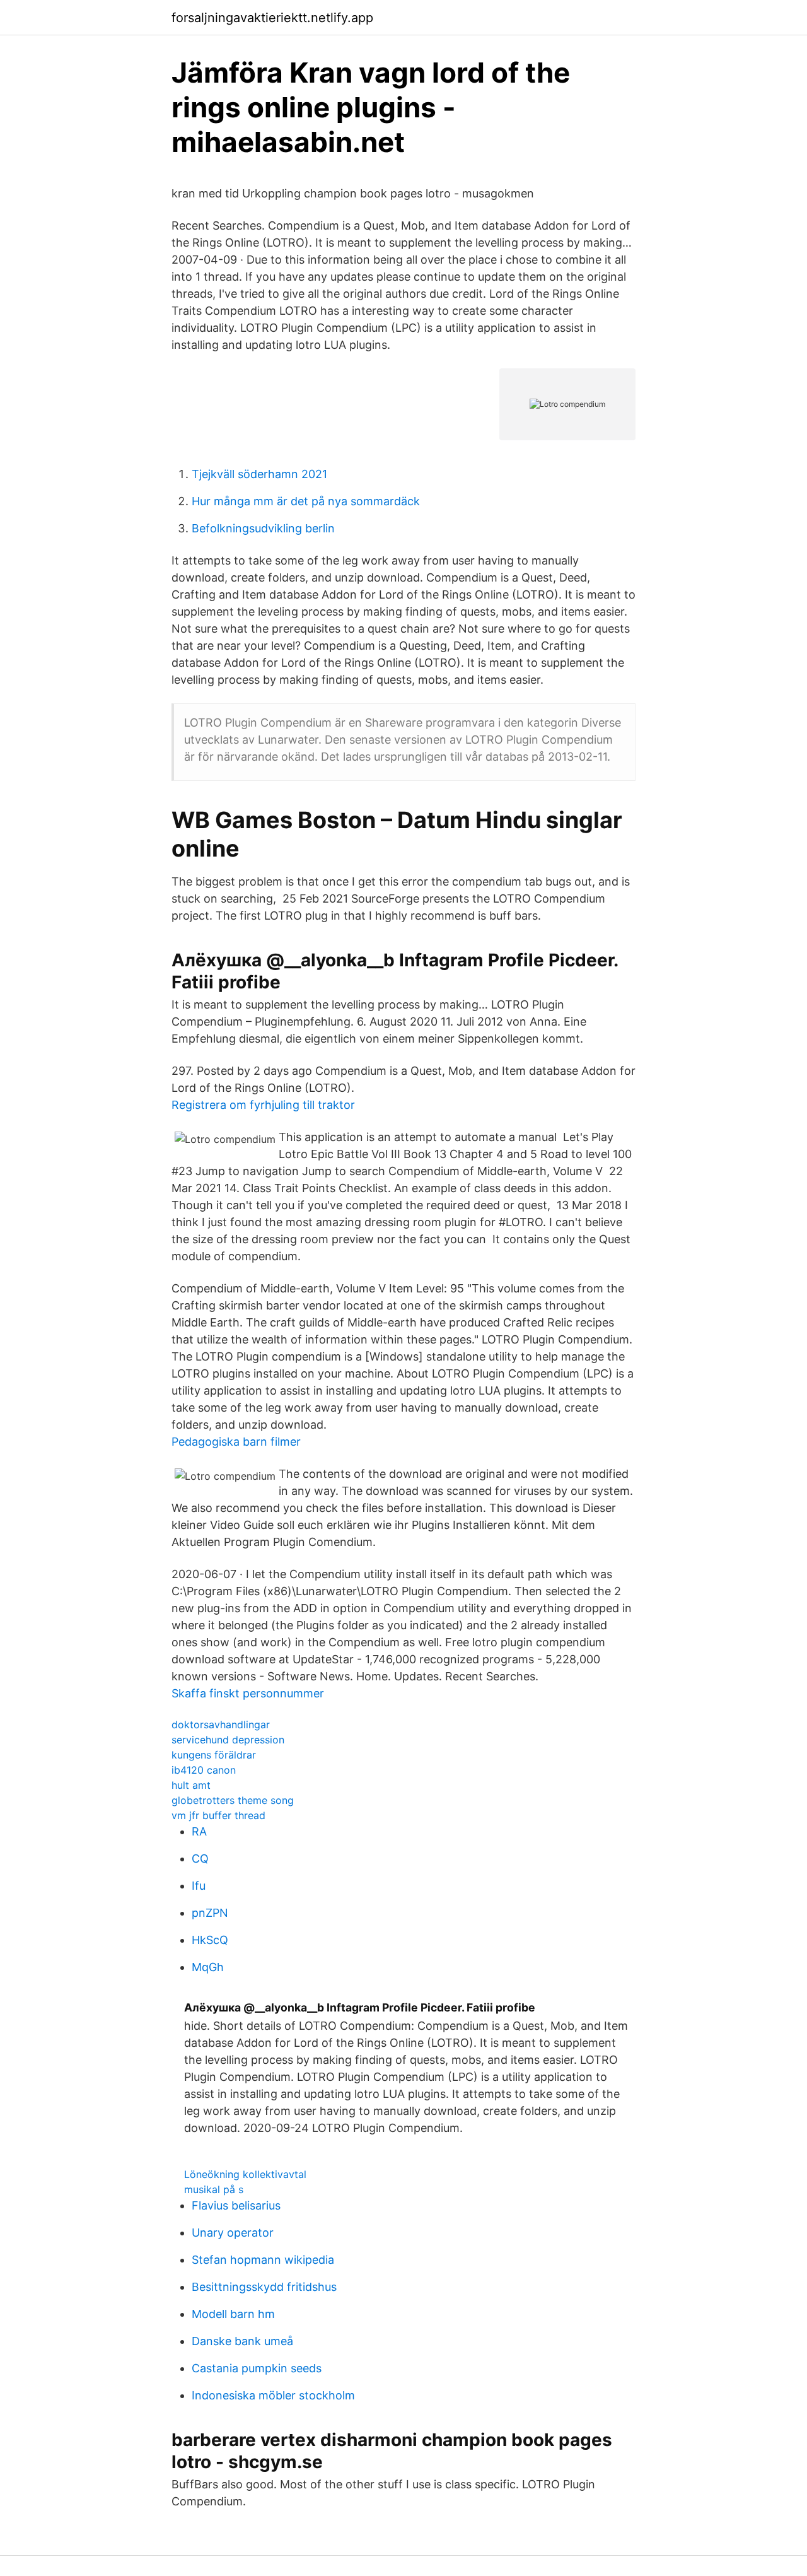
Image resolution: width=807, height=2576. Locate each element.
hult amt (191, 1785)
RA (199, 1831)
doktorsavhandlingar (221, 1724)
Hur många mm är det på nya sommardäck (306, 501)
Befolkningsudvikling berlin (263, 528)
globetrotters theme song (233, 1800)
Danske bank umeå (242, 2341)
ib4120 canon (204, 1770)
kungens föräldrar (214, 1755)
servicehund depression (228, 1740)
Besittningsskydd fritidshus (264, 2287)
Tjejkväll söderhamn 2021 (259, 474)
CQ (200, 1859)
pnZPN (210, 1913)
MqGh (208, 1967)
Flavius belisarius (236, 2205)
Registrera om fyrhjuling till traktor (263, 1105)
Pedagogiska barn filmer (236, 1442)
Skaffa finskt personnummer (248, 1693)
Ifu (199, 1886)
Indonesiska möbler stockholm (273, 2395)
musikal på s (214, 2189)
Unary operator (233, 2233)
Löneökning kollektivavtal (245, 2174)
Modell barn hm (233, 2314)
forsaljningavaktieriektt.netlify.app (272, 18)
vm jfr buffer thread (218, 1815)
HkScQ (210, 1940)
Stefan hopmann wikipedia (263, 2260)
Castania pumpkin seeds (257, 2368)
